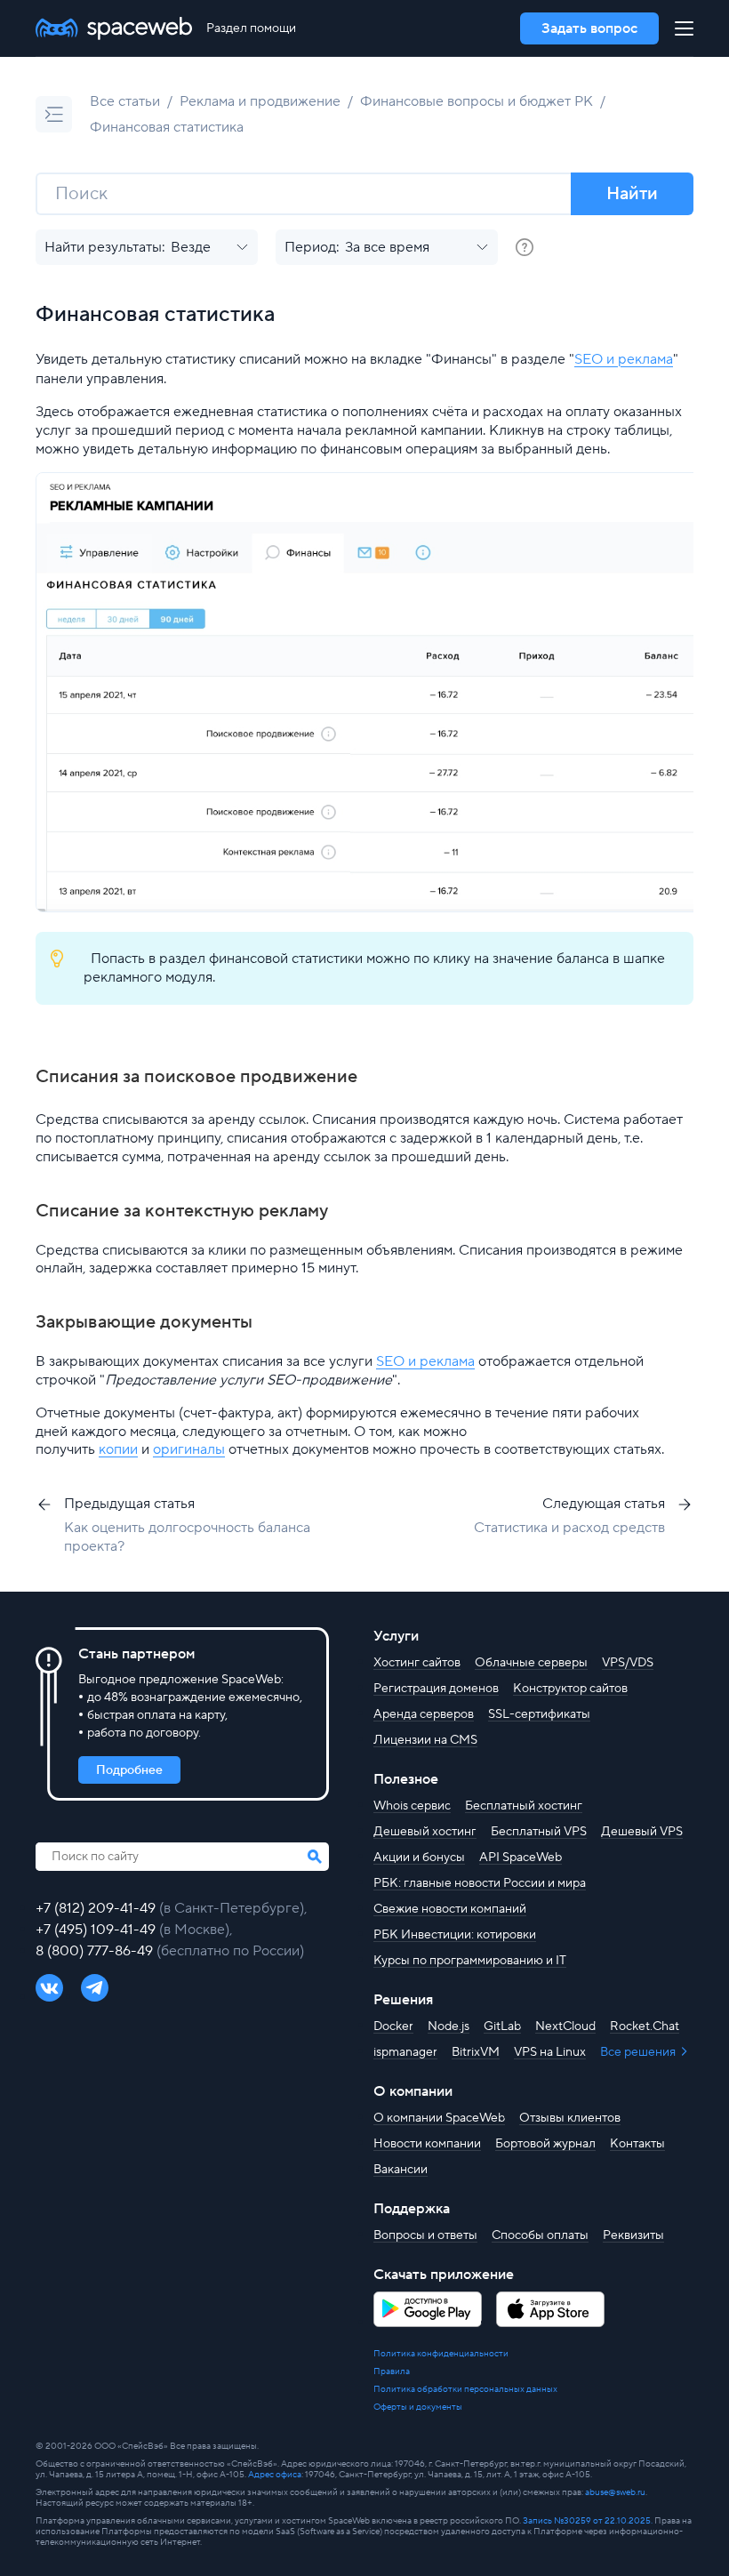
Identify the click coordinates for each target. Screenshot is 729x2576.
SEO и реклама (624, 359)
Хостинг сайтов (417, 1663)
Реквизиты (633, 2235)
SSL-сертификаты (539, 1714)
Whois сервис (412, 1806)
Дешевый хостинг (425, 1832)
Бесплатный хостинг (524, 1806)
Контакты (637, 2144)
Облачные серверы (531, 1663)
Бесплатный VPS (539, 1832)
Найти (632, 194)
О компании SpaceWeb (439, 2118)
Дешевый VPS (642, 1832)
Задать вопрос (589, 28)
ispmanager (405, 2052)
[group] (525, 247)
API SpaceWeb (521, 1858)
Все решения (639, 2052)
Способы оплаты (540, 2235)
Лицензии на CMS (425, 1740)
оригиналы (189, 1449)
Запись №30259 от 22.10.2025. (588, 2520)
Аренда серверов (424, 1714)
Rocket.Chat (645, 2026)
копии (118, 1449)
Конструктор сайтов (570, 1689)
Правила (392, 2371)
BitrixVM (476, 2052)
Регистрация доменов (436, 1689)
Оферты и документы (418, 2407)
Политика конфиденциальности (441, 2354)
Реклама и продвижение (260, 101)
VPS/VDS (628, 1663)
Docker (393, 2026)
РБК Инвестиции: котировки (455, 1935)
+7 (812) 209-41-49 (97, 1908)
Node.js (449, 2026)
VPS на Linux (550, 2052)
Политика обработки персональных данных (465, 2389)
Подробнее (129, 1770)
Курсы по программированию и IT (470, 1961)
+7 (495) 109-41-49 (97, 1930)
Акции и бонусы (419, 1858)
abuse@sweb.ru (615, 2492)
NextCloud (565, 2026)
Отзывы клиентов (570, 2118)
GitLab (502, 2026)
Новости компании (427, 2144)
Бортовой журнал (545, 2144)
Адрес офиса (275, 2474)
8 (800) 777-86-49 (96, 1951)
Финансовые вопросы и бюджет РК (477, 101)
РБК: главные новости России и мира (480, 1883)
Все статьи (125, 101)
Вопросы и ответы (425, 2235)
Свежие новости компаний (450, 1909)
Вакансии (401, 2170)
